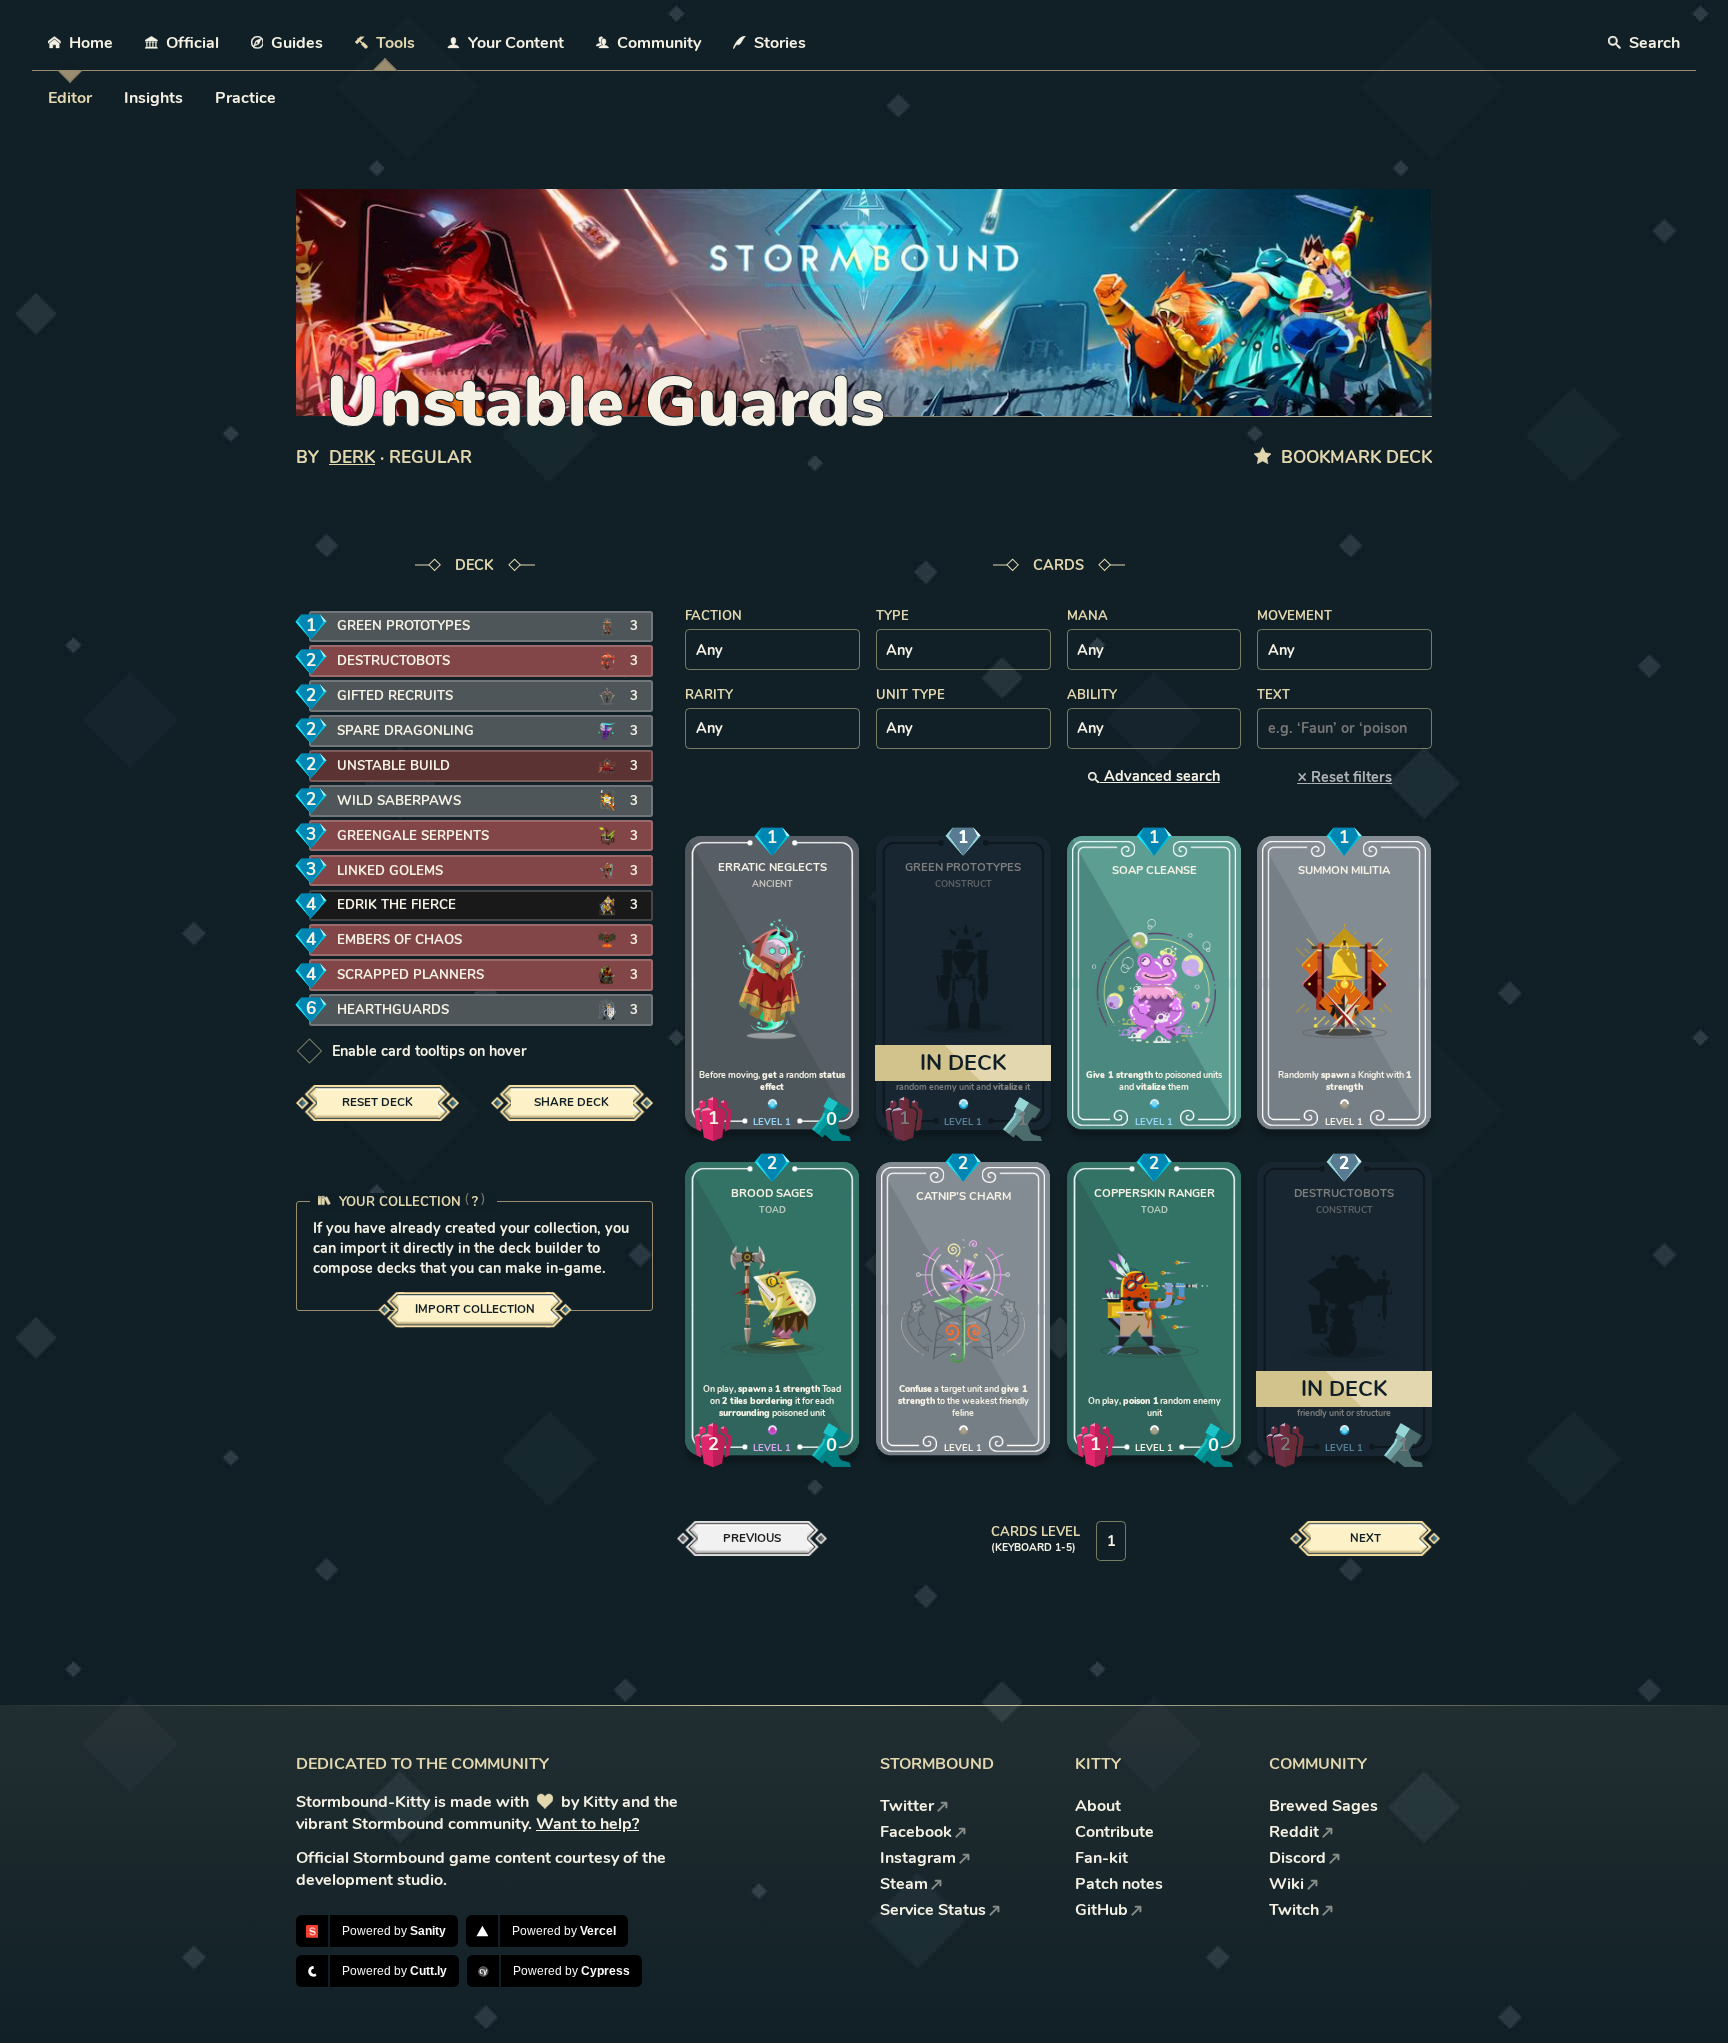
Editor (70, 98)
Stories (780, 43)
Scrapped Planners (410, 975)
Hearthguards (393, 1010)
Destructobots (393, 661)
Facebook (916, 1832)
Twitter (907, 1806)
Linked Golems (390, 871)
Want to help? (587, 1824)
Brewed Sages (1323, 1806)
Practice (245, 98)
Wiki (1286, 1884)
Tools (395, 43)
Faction (713, 616)
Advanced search (1160, 776)
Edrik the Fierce (396, 905)
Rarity (709, 695)
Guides (297, 43)
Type (892, 616)
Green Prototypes (403, 626)
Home (91, 43)
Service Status (933, 1910)
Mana (1087, 616)
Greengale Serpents (413, 836)
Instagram (918, 1858)
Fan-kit (1101, 1858)
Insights (153, 98)
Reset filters (1344, 776)
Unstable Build (393, 766)
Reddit (1294, 1832)
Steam (904, 1884)
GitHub (1101, 1910)
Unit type (910, 695)
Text (1273, 695)
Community (659, 43)
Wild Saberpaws (399, 801)
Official (192, 43)
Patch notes (1119, 1884)
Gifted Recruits (395, 696)
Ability (1092, 695)
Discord (1297, 1858)
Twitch (1294, 1910)
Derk (352, 457)
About (1098, 1806)
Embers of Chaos (399, 940)
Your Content (516, 43)
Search (1652, 43)
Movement (1294, 616)
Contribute (1114, 1832)
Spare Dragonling (405, 731)
